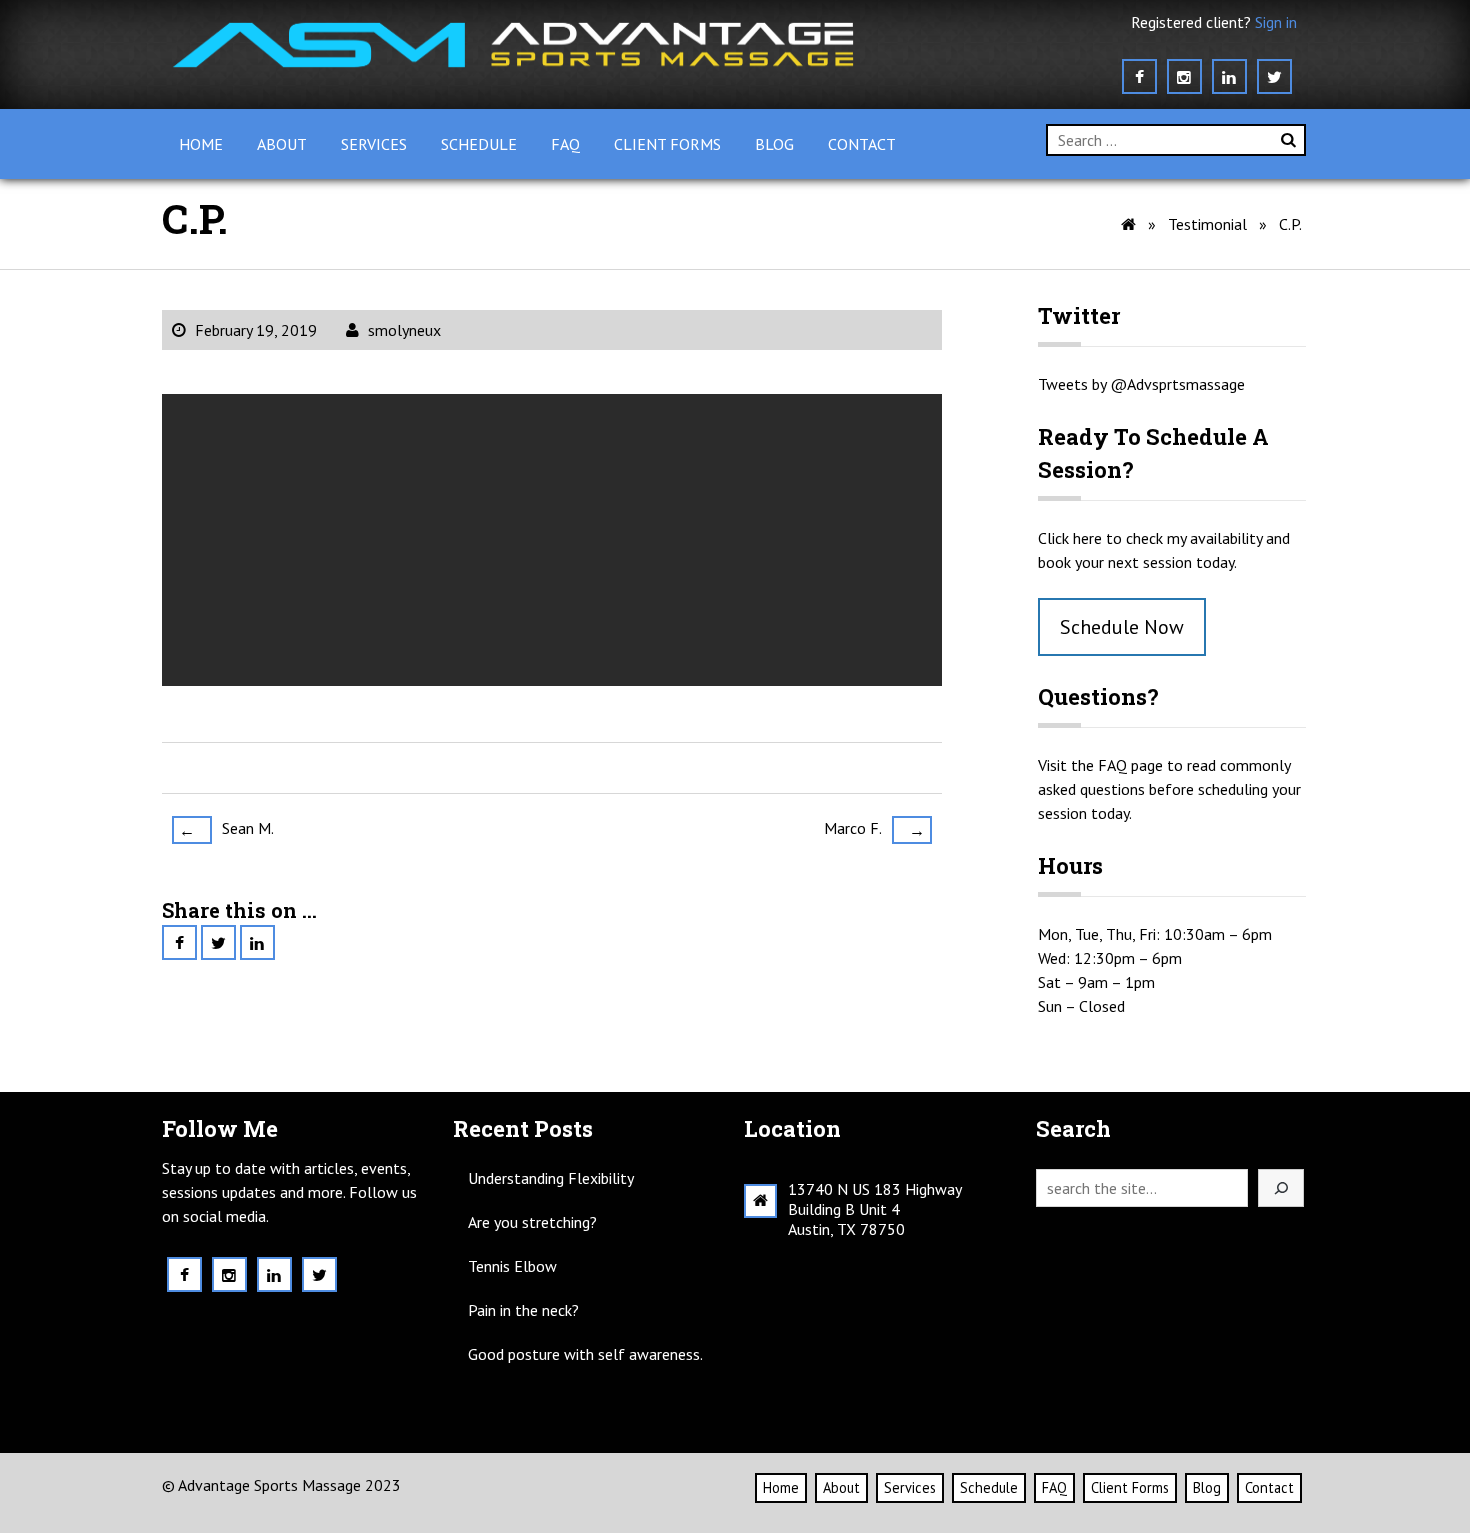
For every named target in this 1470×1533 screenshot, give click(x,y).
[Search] (1281, 1188)
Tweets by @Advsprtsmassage (1141, 384)
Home (201, 144)
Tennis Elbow (512, 1266)
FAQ (565, 144)
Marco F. (874, 829)
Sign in (1276, 22)
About (282, 144)
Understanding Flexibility (551, 1178)
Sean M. (226, 829)
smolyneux (404, 330)
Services (374, 144)
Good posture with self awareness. (585, 1354)
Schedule (479, 144)
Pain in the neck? (523, 1310)
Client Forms (667, 144)
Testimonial (1207, 224)
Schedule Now (1122, 627)
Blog (774, 144)
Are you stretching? (532, 1222)
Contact (862, 144)
